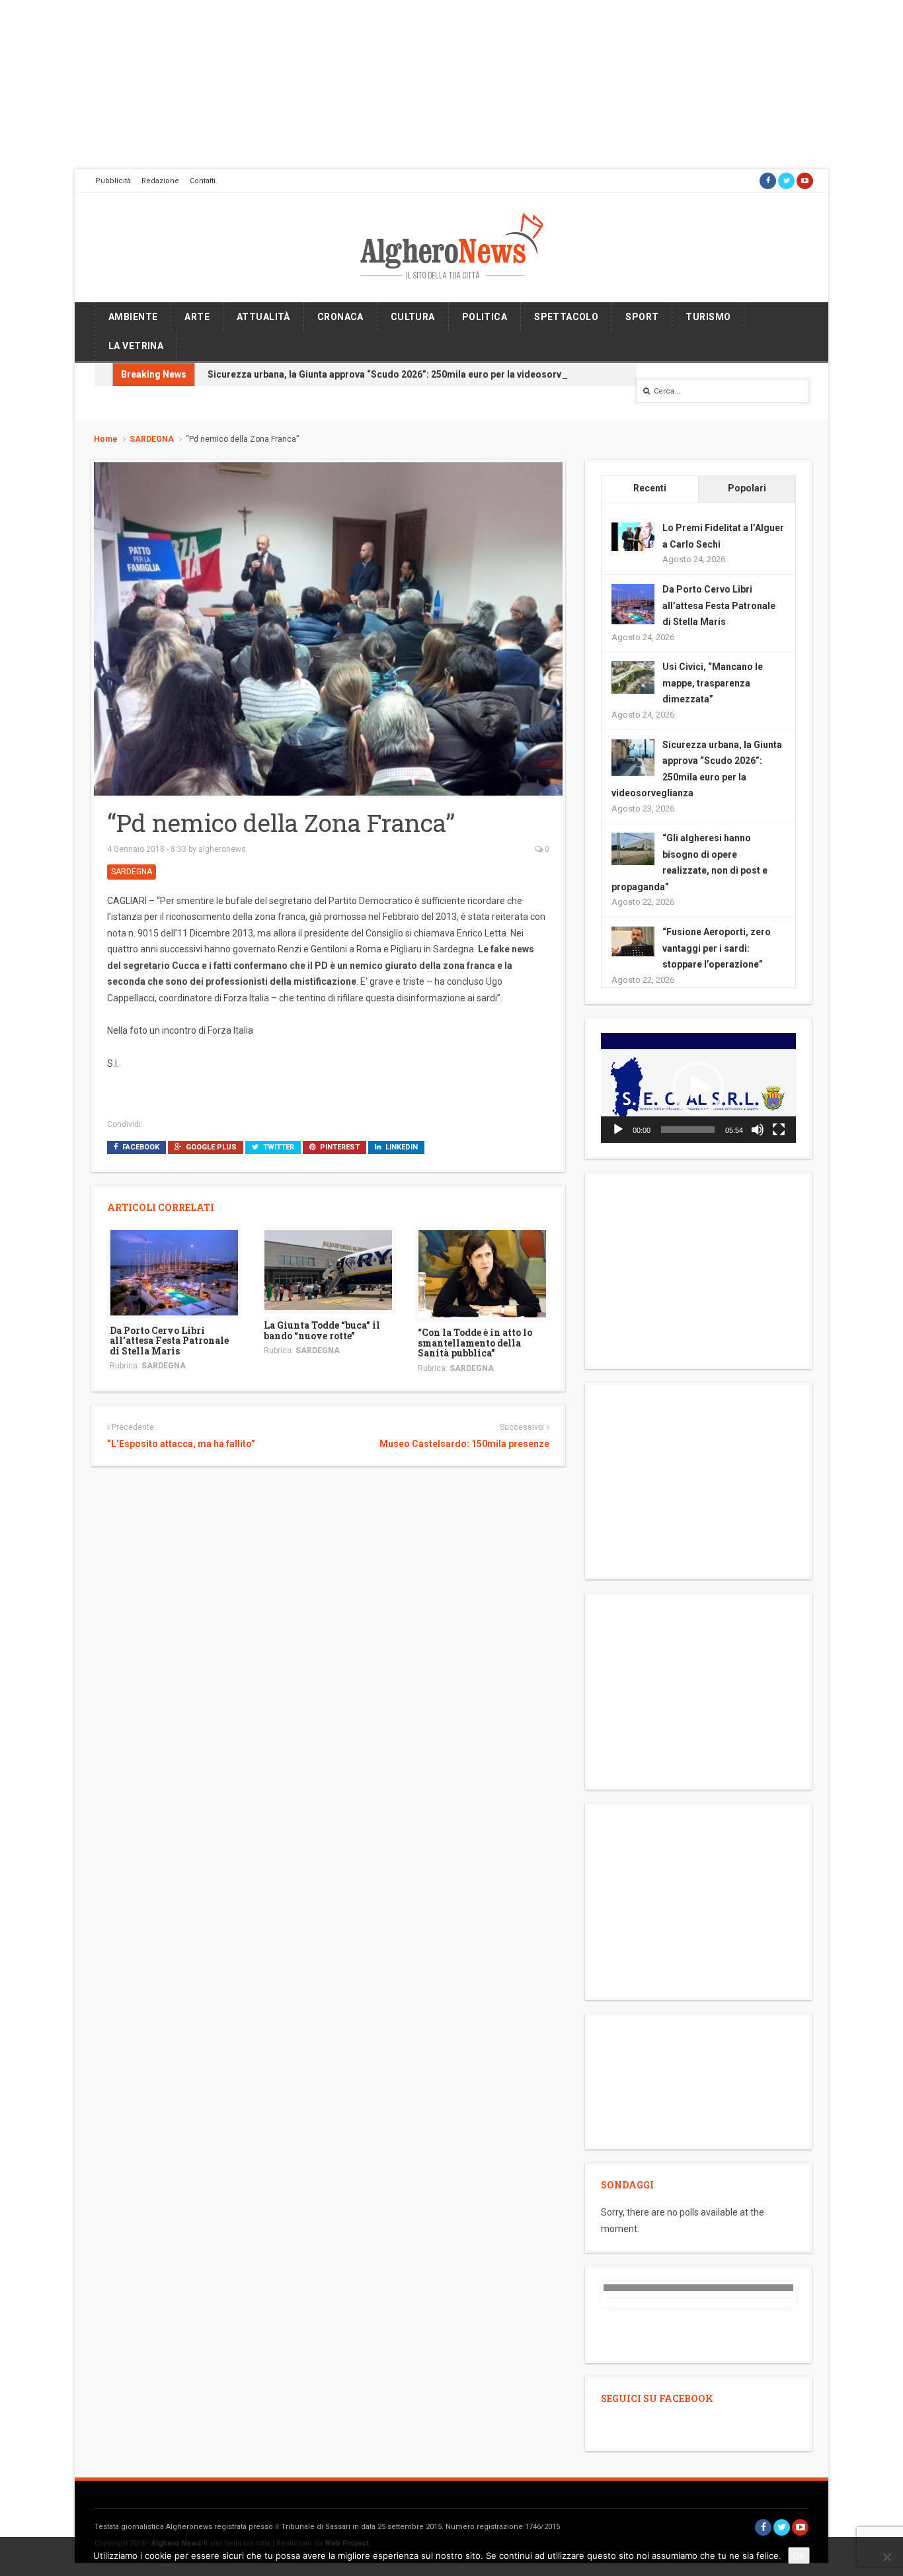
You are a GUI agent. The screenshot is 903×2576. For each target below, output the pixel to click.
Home (106, 439)
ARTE (197, 317)
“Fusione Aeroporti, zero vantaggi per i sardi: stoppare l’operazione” (717, 948)
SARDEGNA (152, 439)
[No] (886, 2557)
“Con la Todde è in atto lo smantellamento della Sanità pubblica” (475, 1343)
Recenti (650, 488)
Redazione (160, 181)
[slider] (688, 1130)
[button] (698, 1088)
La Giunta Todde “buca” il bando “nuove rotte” (322, 1330)
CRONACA (340, 317)
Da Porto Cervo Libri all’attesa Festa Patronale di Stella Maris (169, 1341)
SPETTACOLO (566, 317)
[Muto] (758, 1130)
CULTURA (413, 317)
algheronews (222, 849)
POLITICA (485, 317)
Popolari (747, 488)
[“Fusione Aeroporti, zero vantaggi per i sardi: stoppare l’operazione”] (633, 940)
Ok (799, 2555)
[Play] (618, 1130)
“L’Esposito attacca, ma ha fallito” (181, 1444)
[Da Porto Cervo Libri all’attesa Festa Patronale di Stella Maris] (174, 1272)
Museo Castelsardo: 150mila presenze (464, 1444)
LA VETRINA (136, 346)
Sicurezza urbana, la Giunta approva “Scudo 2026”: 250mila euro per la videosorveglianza (403, 374)
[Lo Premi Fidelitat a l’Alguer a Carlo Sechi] (633, 536)
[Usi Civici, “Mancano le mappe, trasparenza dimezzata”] (633, 677)
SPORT (642, 317)
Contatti (203, 181)
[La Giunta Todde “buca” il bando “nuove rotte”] (328, 1270)
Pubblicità (113, 181)
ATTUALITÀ (263, 317)
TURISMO (708, 317)
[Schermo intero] (779, 1130)
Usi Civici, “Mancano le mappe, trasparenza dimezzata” (713, 683)
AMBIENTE (133, 317)
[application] (698, 1088)
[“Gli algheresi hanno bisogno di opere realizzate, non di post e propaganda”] (633, 849)
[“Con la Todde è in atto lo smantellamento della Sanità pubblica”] (482, 1273)
